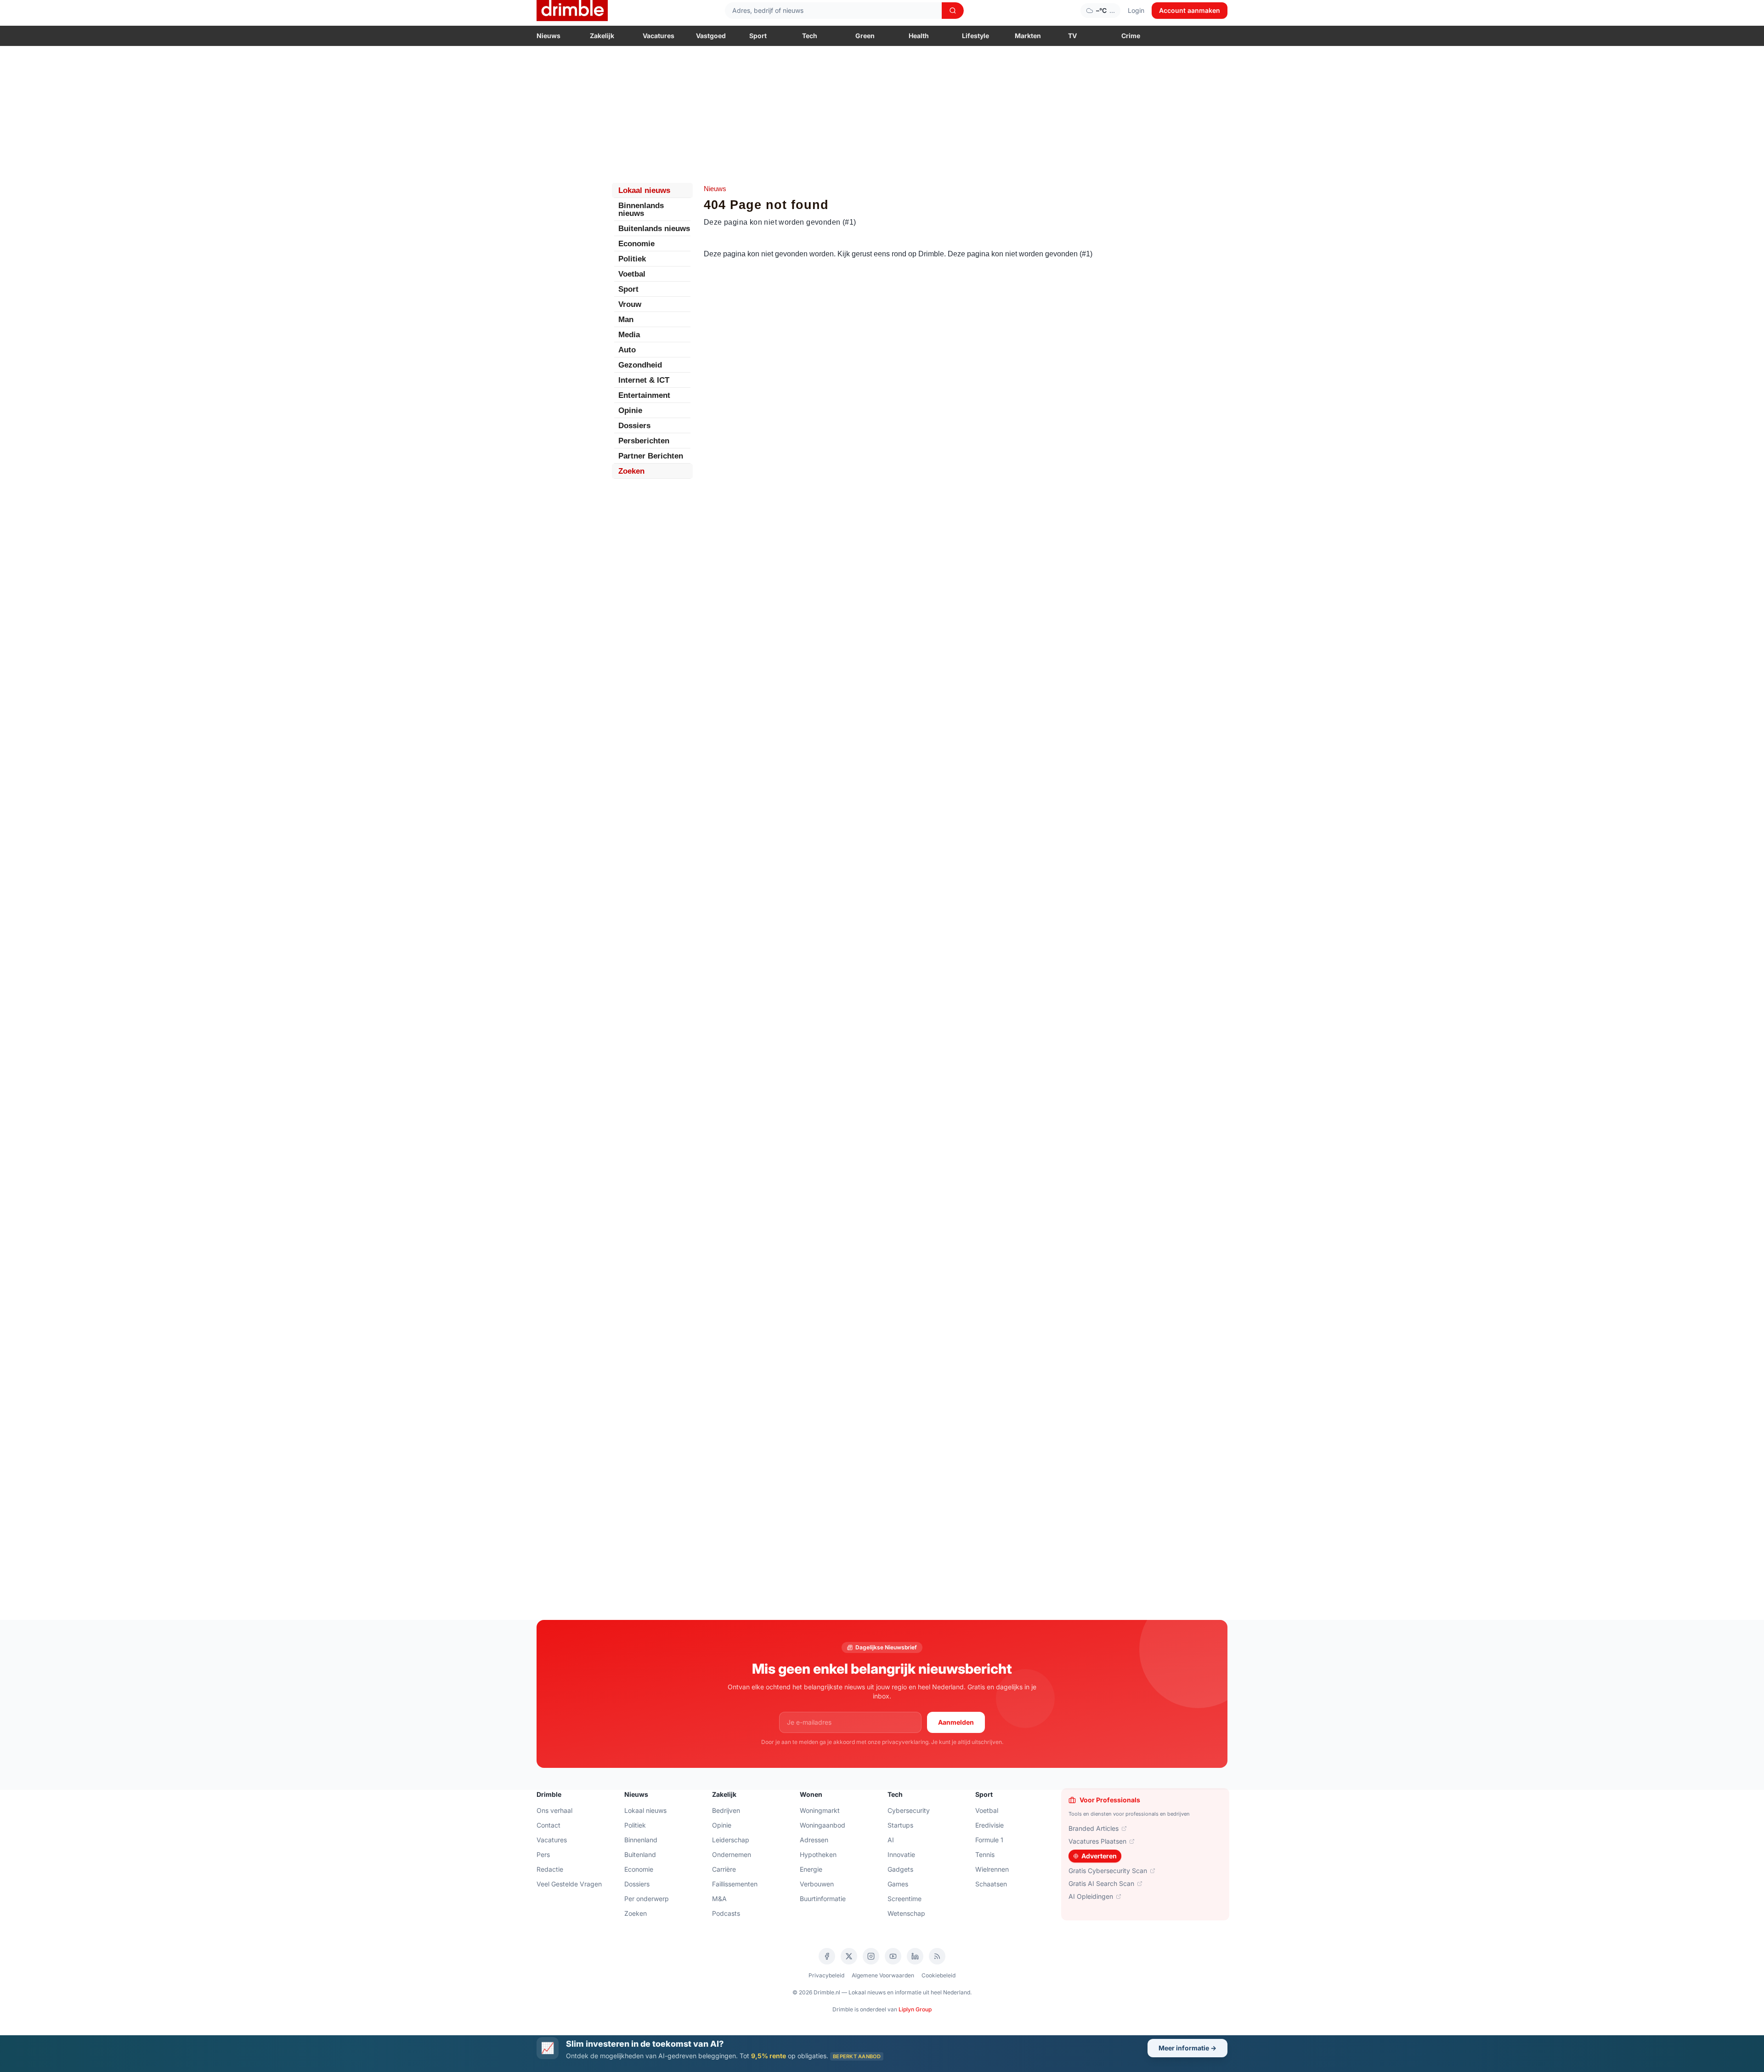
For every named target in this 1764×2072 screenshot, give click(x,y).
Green (865, 36)
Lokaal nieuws (644, 190)
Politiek (632, 259)
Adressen (814, 1840)
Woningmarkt (820, 1810)
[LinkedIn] (915, 1956)
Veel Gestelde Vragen (569, 1884)
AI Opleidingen (1091, 1896)
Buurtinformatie (823, 1899)
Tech (810, 36)
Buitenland (640, 1854)
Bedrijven (726, 1810)
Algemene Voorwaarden (883, 1975)
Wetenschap (906, 1913)
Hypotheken (818, 1854)
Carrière (724, 1869)
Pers (543, 1854)
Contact (548, 1825)
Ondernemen (732, 1854)
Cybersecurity (909, 1810)
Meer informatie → (1187, 2048)
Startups (900, 1825)
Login (1136, 10)
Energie (811, 1869)
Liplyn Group (915, 2009)
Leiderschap (731, 1840)
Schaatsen (991, 1884)
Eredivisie (989, 1825)
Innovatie (901, 1854)
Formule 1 (989, 1840)
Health (919, 36)
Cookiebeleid (939, 1975)
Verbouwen (817, 1884)
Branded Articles (1094, 1828)
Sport (758, 36)
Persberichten (644, 441)
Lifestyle (975, 36)
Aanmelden (956, 1722)
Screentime (905, 1899)
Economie (636, 244)
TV (1072, 36)
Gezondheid (640, 365)
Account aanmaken (1190, 10)
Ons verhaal (554, 1810)
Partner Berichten (651, 456)
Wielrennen (992, 1869)
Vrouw (630, 304)
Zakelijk (602, 36)
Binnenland (641, 1840)
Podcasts (726, 1913)
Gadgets (900, 1869)
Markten (1028, 36)
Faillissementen (735, 1884)
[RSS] (937, 1956)
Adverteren (1099, 1856)
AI (891, 1840)
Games (898, 1884)
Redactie (550, 1869)
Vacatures (659, 36)
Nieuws (548, 36)
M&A (719, 1899)
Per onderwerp (647, 1899)
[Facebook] (827, 1956)
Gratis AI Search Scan (1101, 1883)
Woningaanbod (823, 1825)
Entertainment (644, 395)
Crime (1131, 36)
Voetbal (632, 274)
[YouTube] (893, 1956)
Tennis (985, 1854)
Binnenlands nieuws (641, 209)
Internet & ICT (644, 380)
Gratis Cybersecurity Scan (1108, 1871)
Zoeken (631, 471)
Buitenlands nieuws (654, 229)
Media (629, 335)
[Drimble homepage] (572, 11)
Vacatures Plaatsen (1097, 1841)
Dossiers (634, 426)
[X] (849, 1956)
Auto (627, 350)
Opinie (630, 410)
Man (626, 320)
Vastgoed (711, 36)
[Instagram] (871, 1956)
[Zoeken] (953, 11)
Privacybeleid (826, 1975)
